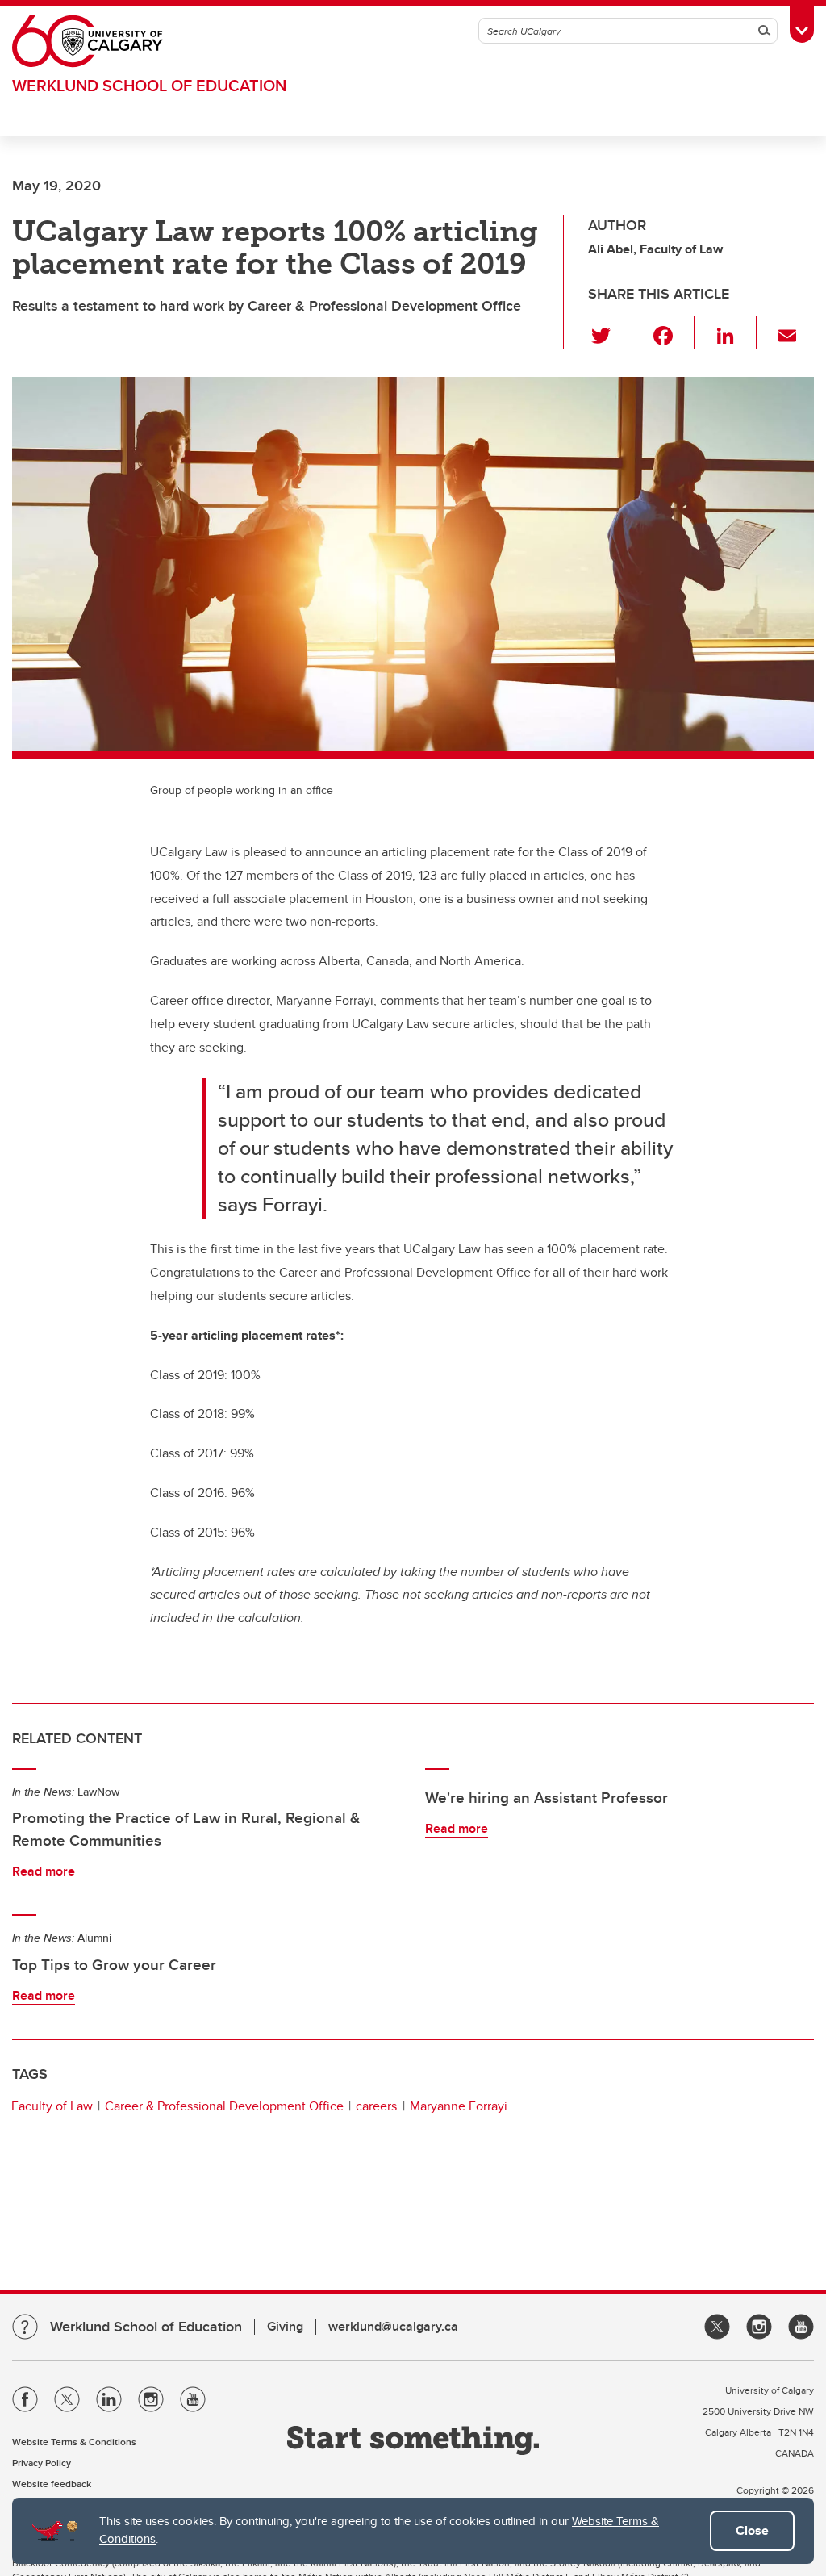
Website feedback (52, 2484)
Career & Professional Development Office (224, 2106)
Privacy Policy (42, 2463)
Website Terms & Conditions (74, 2442)
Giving (285, 2326)
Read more (44, 1871)
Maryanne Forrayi (459, 2106)
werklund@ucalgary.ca (393, 2326)
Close (752, 2530)
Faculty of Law (52, 2106)
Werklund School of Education (149, 85)
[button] (610, 332)
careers (376, 2106)
